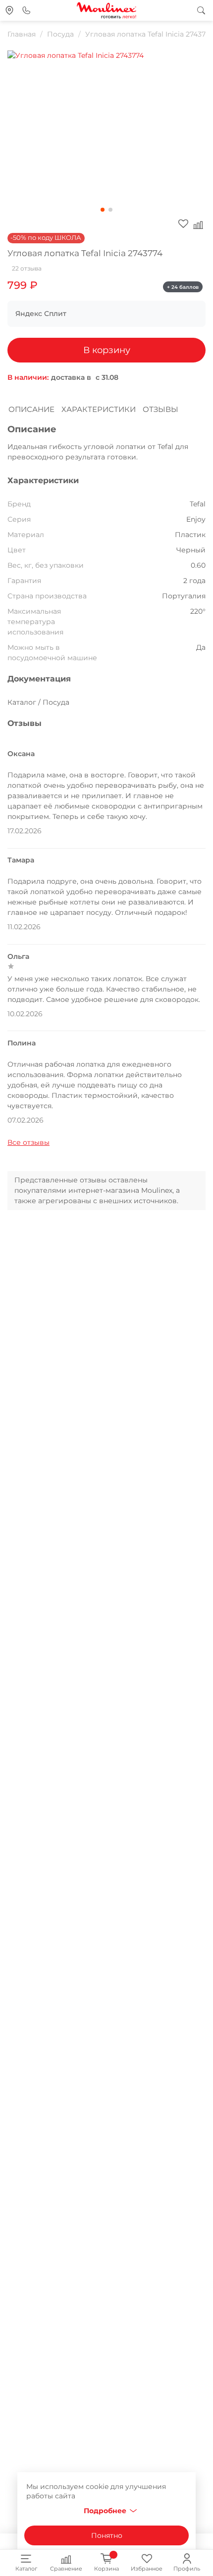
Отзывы (160, 409)
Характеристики (99, 409)
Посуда (60, 34)
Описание (31, 409)
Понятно (107, 2535)
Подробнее (105, 2511)
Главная (22, 34)
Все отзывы (28, 1142)
